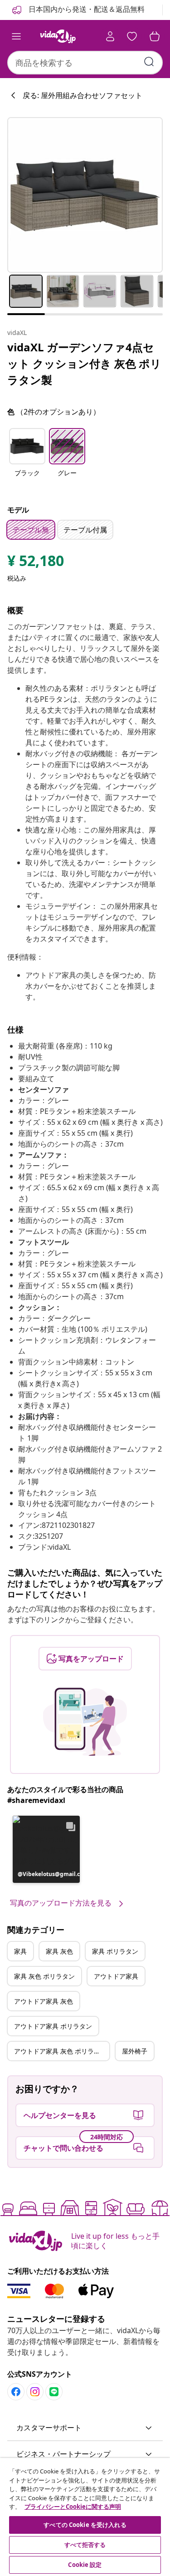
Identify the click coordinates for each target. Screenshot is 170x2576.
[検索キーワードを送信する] (149, 62)
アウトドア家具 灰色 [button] (44, 2001)
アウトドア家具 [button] (116, 1976)
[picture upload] (85, 1722)
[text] (36, 563)
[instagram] (35, 2392)
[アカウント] (110, 36)
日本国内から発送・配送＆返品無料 (86, 9)
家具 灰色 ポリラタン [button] (44, 1976)
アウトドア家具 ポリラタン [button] (53, 2026)
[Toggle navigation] (16, 36)
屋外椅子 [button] (135, 2051)
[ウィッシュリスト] (132, 36)
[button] (27, 458)
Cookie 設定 (85, 2565)
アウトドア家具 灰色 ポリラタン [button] (60, 2051)
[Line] (54, 2392)
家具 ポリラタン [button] (115, 1951)
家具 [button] (20, 1951)
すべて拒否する (85, 2545)
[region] (85, 2517)
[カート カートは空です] (155, 36)
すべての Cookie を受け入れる (85, 2525)
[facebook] (16, 2392)
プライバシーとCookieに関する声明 (73, 2507)
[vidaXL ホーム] (58, 36)
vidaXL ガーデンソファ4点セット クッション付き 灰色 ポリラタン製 (84, 363)
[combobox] (85, 63)
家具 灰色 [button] (59, 1951)
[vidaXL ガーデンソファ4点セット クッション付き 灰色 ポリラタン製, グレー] (85, 195)
